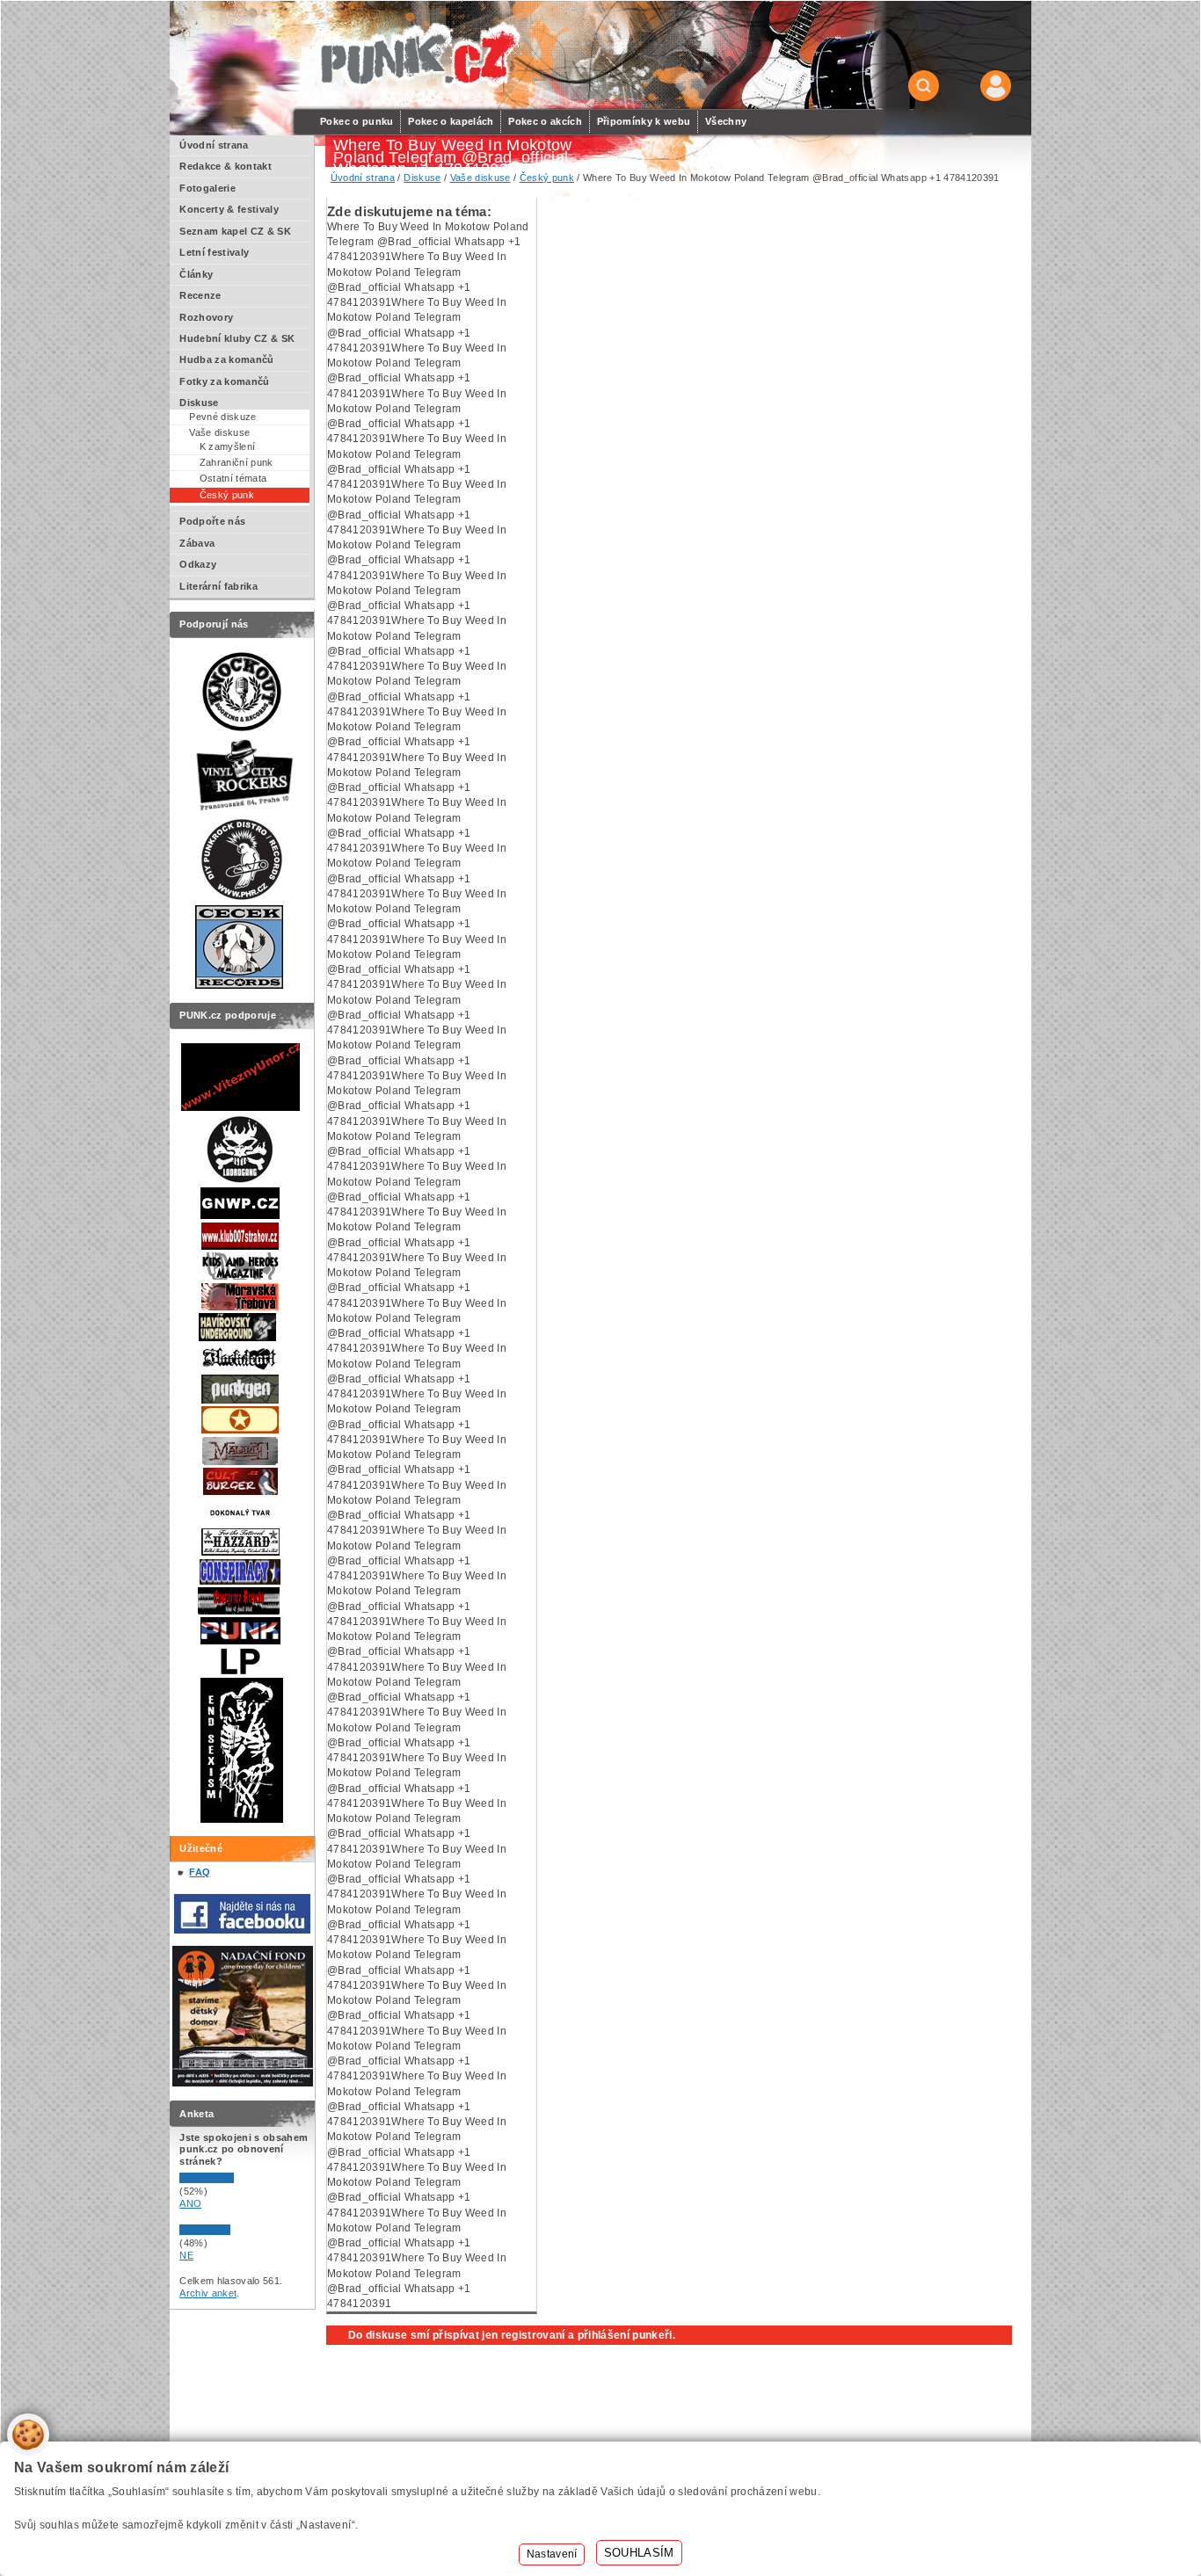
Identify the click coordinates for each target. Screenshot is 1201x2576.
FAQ (200, 1872)
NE (186, 2255)
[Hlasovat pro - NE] (232, 2231)
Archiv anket (208, 2293)
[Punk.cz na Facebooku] (242, 1930)
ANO (190, 2203)
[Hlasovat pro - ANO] (232, 2180)
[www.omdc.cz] (243, 2083)
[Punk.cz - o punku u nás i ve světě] (417, 56)
